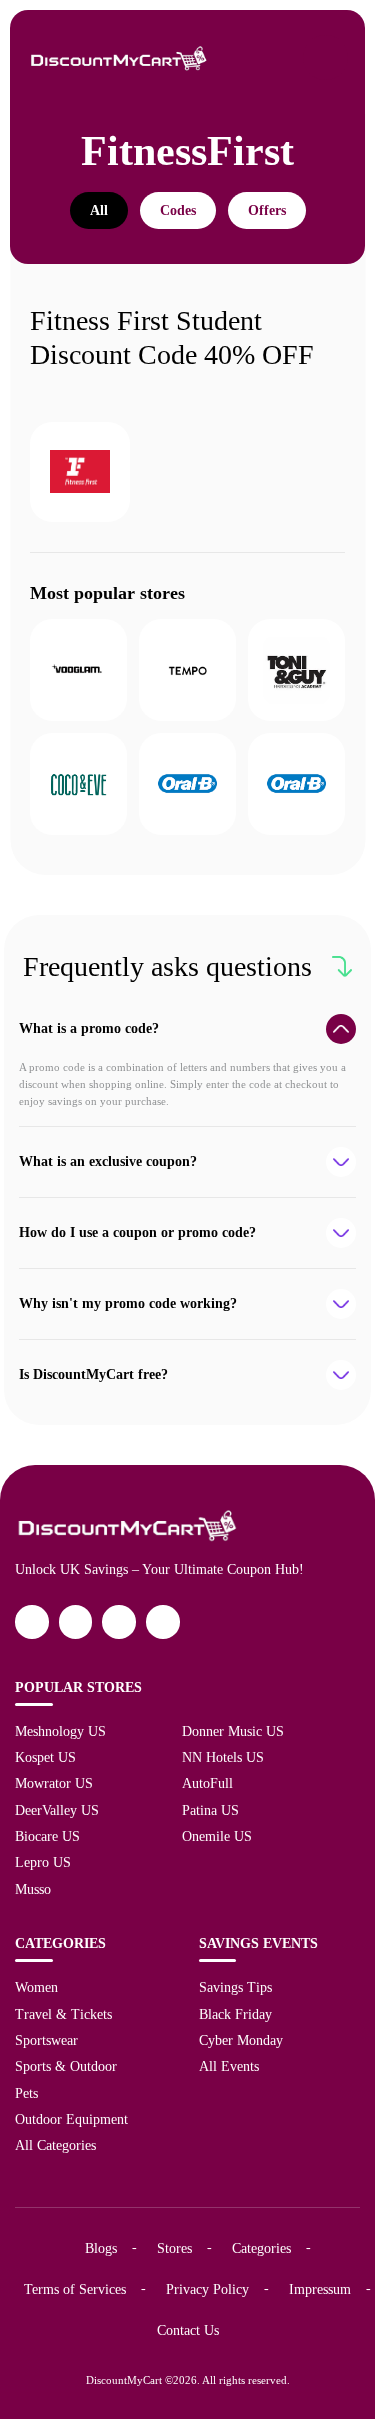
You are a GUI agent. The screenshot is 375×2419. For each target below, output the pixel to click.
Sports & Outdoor (66, 2066)
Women (36, 1987)
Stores (174, 2248)
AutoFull (207, 1783)
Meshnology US (60, 1731)
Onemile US (217, 1836)
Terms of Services (75, 2289)
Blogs (101, 2248)
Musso (33, 1889)
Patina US (210, 1810)
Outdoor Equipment (71, 2119)
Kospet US (45, 1757)
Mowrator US (54, 1783)
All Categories (55, 2145)
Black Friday (235, 2014)
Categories (261, 2248)
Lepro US (43, 1862)
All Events (229, 2066)
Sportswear (46, 2040)
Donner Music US (233, 1731)
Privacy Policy (207, 2289)
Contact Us (188, 2330)
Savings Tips (235, 1987)
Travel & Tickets (63, 2014)
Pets (26, 2093)
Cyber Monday (241, 2040)
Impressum (320, 2289)
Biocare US (47, 1836)
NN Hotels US (223, 1757)
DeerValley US (57, 1810)
